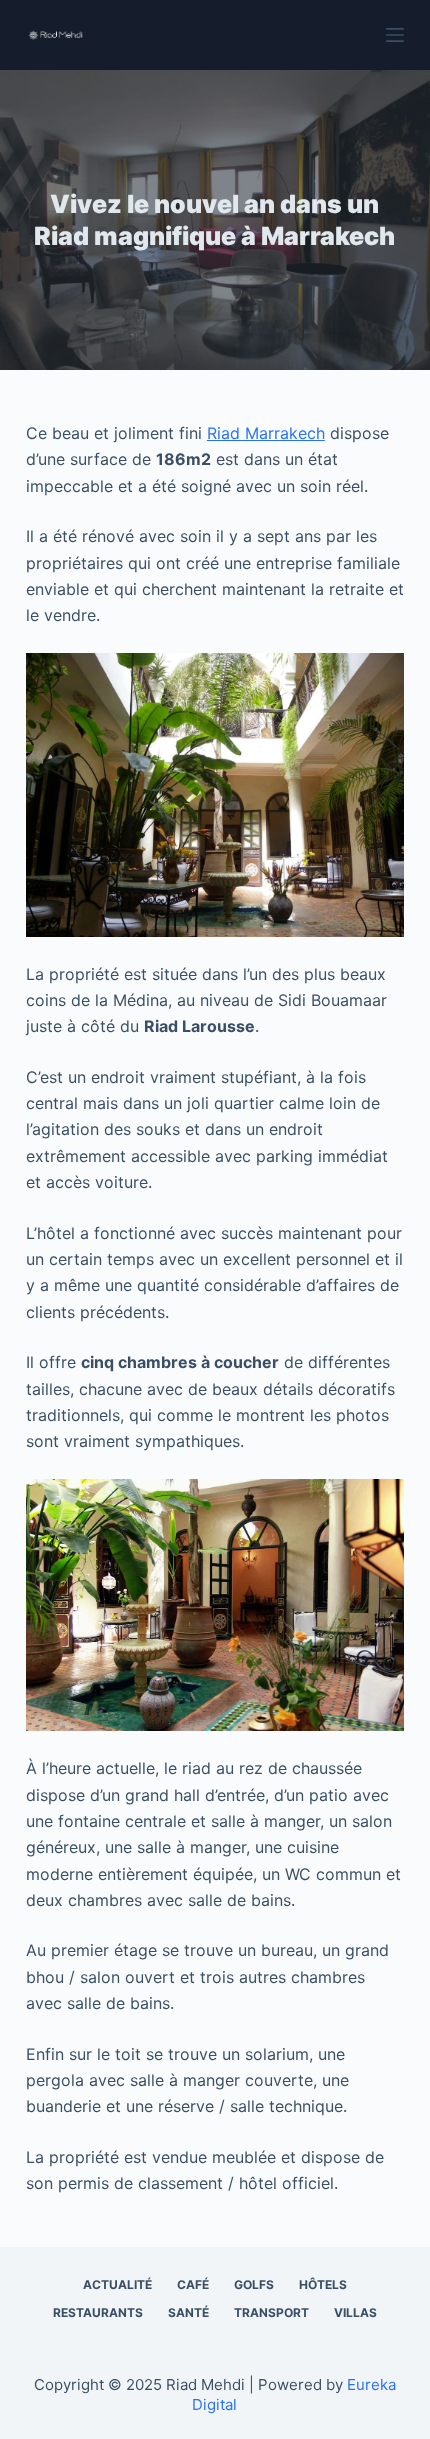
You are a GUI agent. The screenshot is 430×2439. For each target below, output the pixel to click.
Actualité (117, 2284)
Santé (188, 2312)
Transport (271, 2312)
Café (193, 2284)
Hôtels (323, 2284)
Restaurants (98, 2312)
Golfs (254, 2284)
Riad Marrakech (266, 433)
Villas (355, 2312)
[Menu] (395, 35)
